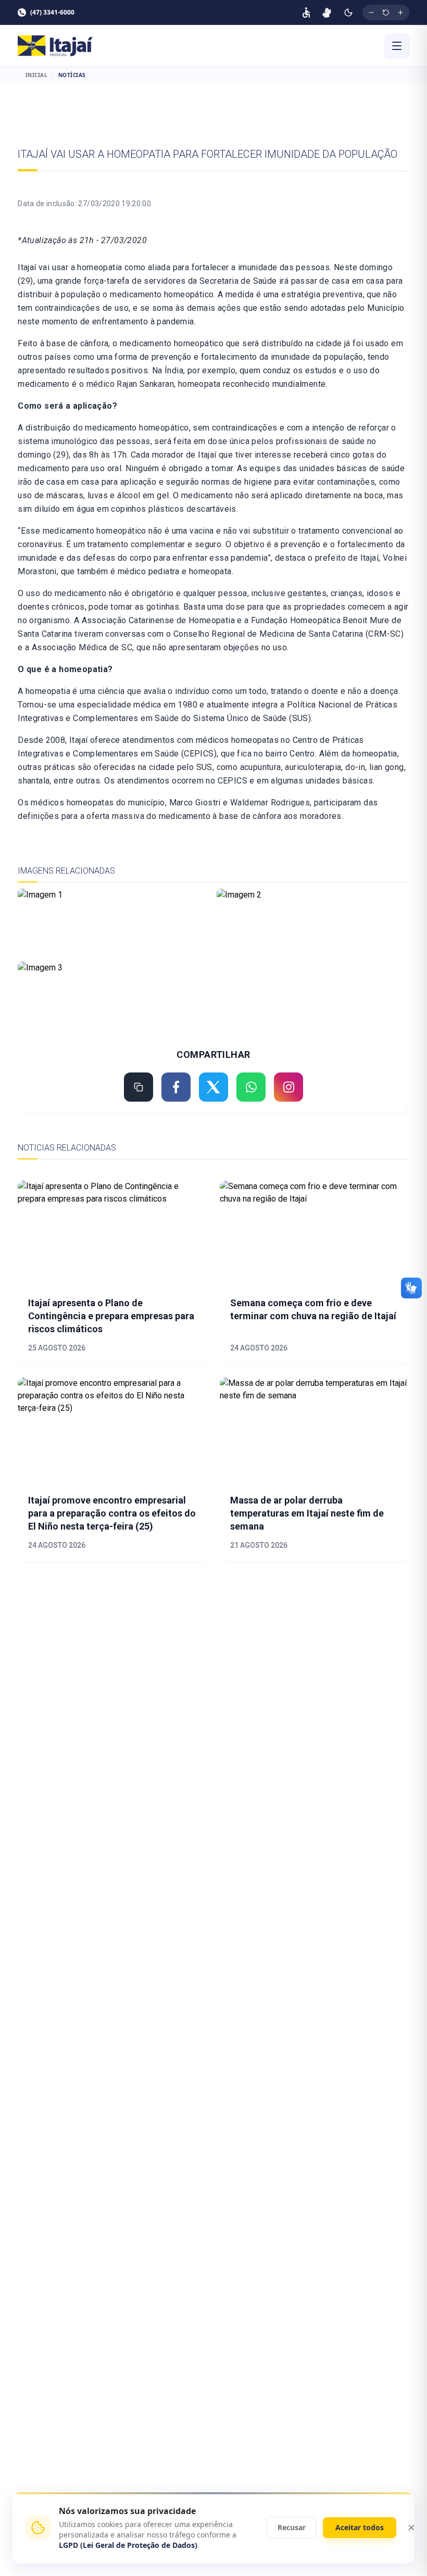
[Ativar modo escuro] (348, 12)
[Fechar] (411, 2528)
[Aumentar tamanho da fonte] (400, 12)
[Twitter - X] (213, 1087)
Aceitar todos (360, 2527)
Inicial (37, 75)
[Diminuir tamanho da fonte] (371, 12)
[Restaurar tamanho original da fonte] (386, 12)
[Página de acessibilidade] (306, 12)
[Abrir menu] (397, 46)
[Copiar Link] (139, 1087)
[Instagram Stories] (288, 1087)
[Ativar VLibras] (327, 12)
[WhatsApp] (251, 1087)
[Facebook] (176, 1087)
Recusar (292, 2527)
